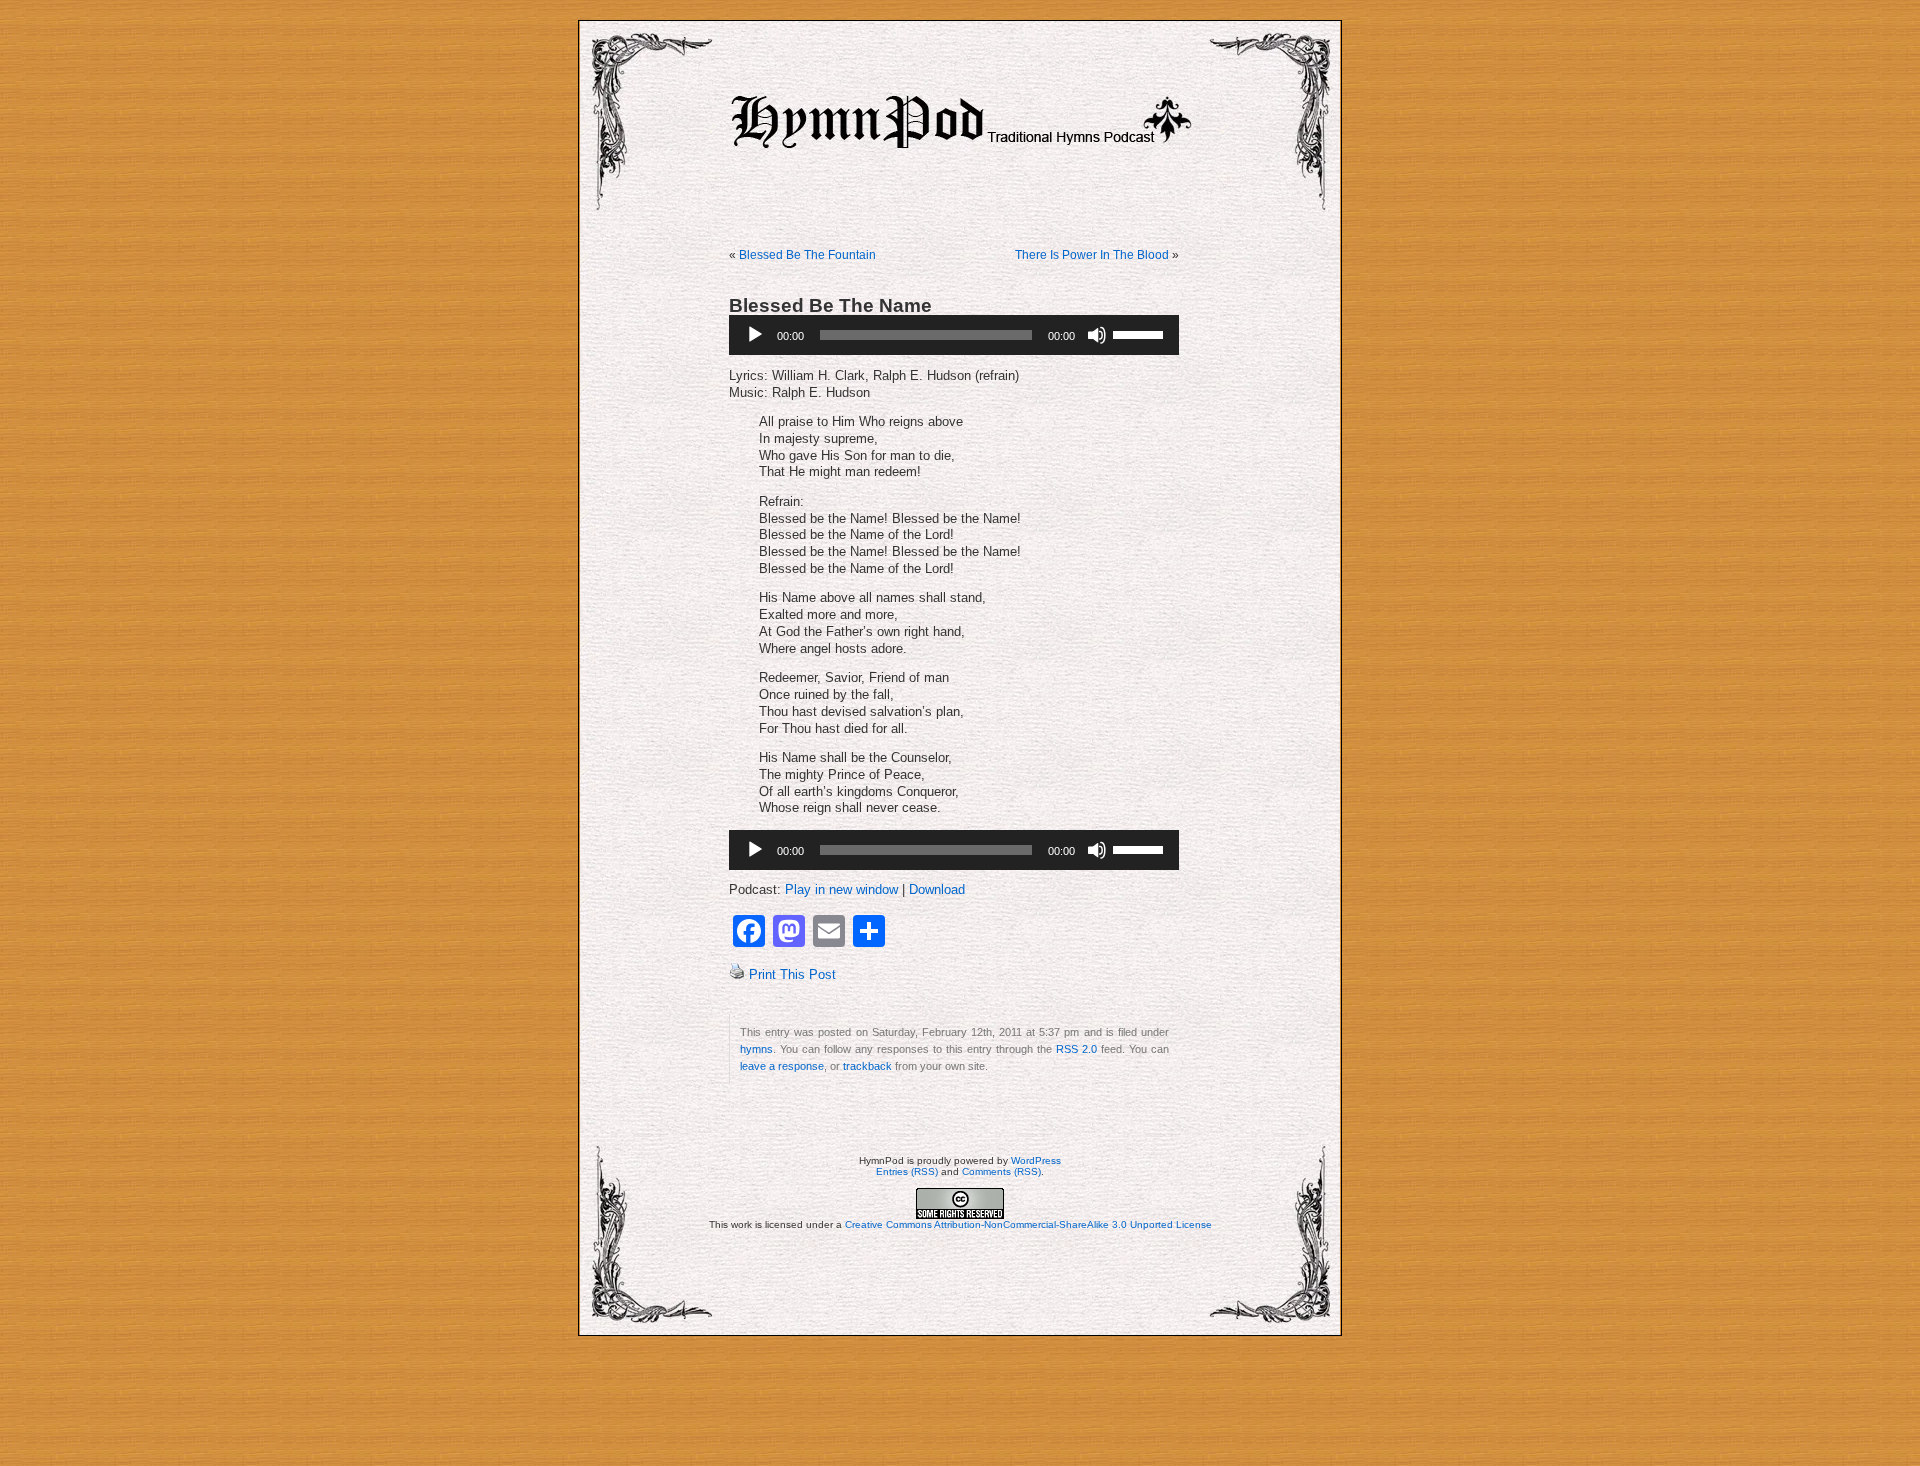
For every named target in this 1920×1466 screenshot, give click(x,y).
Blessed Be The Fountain (807, 255)
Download (937, 890)
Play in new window (841, 890)
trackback (867, 1066)
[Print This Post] (737, 975)
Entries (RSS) (907, 1171)
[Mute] (1097, 335)
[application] (954, 335)
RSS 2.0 (1076, 1049)
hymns (756, 1049)
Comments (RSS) (1001, 1171)
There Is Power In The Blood (1092, 255)
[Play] (755, 335)
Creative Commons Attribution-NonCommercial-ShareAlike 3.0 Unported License (1028, 1224)
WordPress (1036, 1160)
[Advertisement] (960, 1401)
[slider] (1141, 333)
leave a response (782, 1066)
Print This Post (792, 975)
